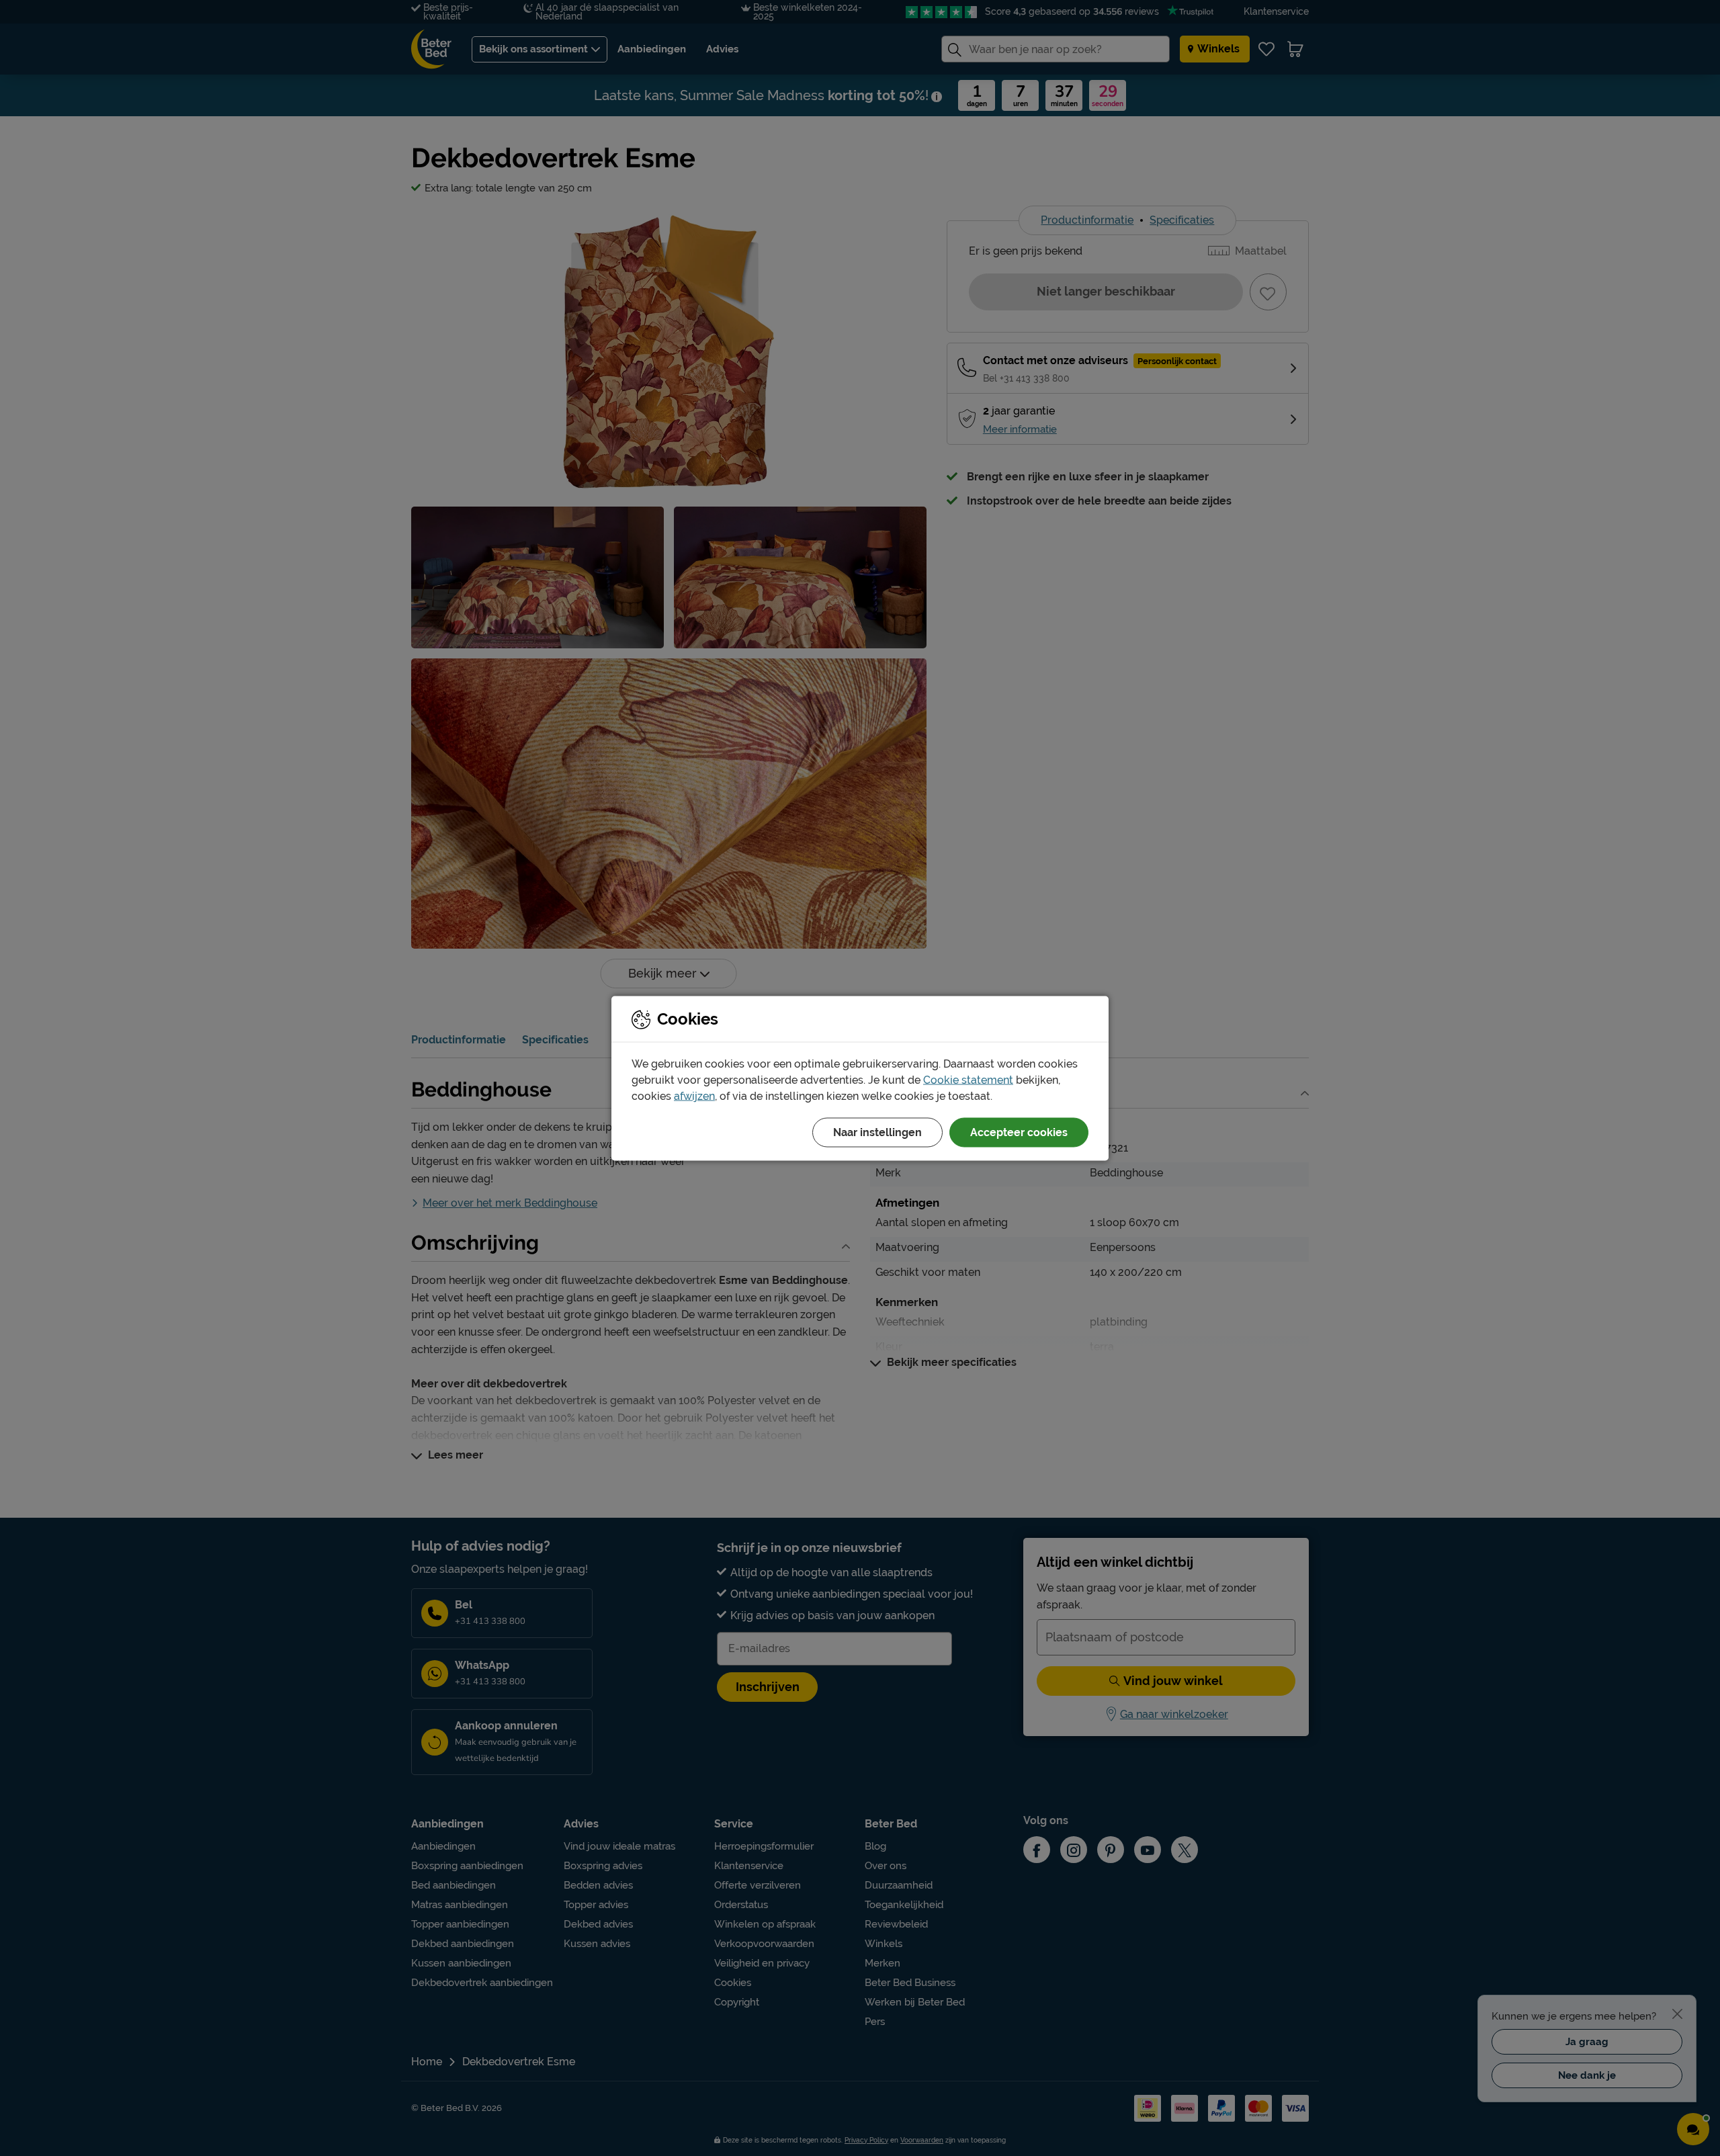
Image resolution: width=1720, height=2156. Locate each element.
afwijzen (694, 1095)
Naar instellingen (877, 1132)
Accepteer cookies (1019, 1132)
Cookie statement (968, 1079)
